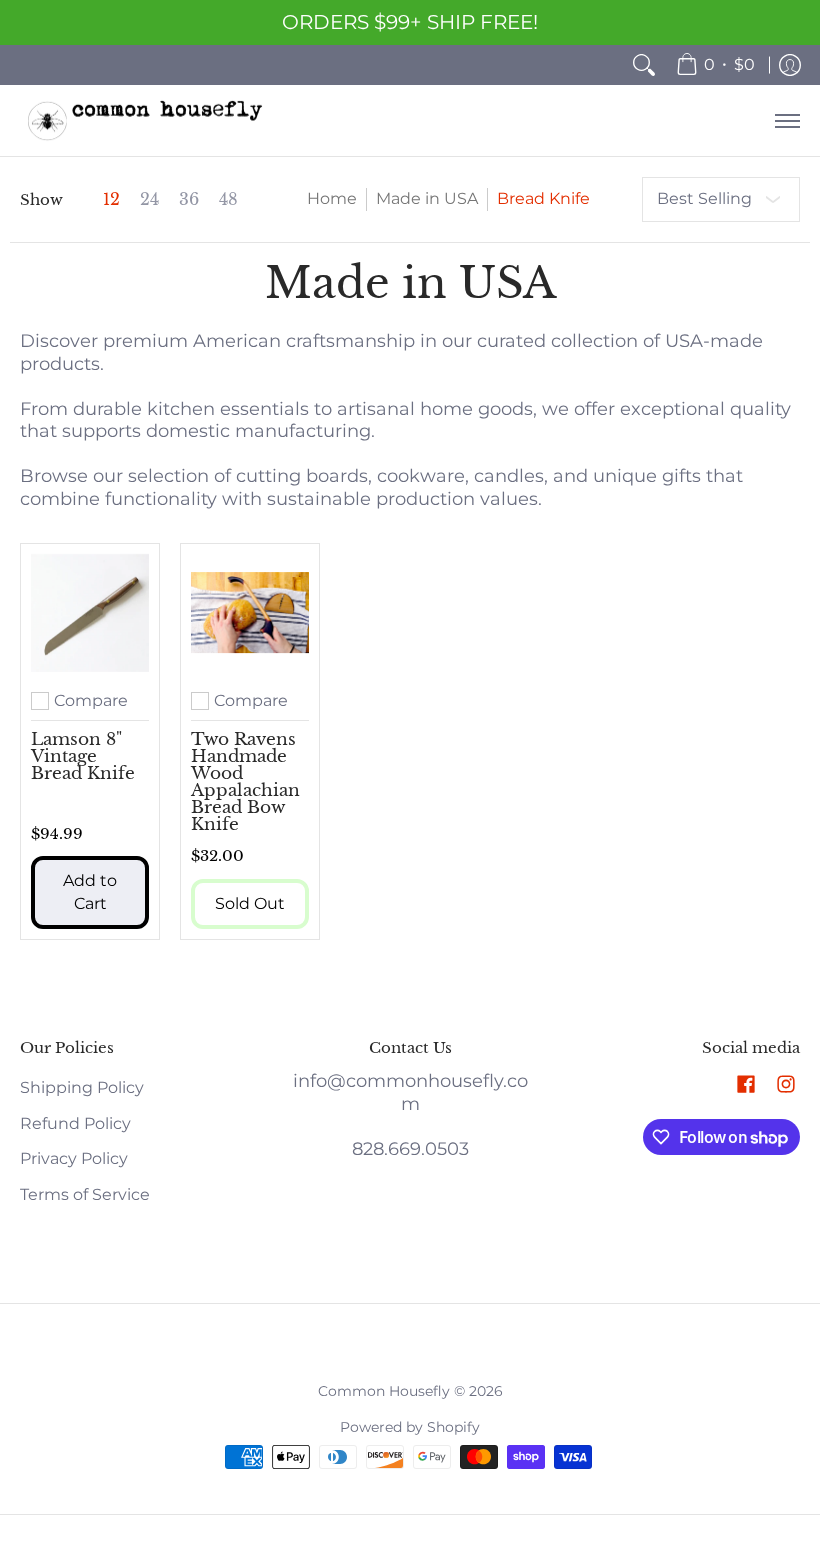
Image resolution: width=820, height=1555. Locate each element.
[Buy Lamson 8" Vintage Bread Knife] (90, 613)
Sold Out (250, 903)
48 (228, 200)
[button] (746, 1085)
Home (332, 198)
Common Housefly (384, 1391)
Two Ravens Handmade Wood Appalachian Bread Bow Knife (245, 782)
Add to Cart (90, 892)
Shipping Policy (82, 1087)
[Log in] (790, 65)
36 (189, 200)
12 (111, 200)
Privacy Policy (74, 1158)
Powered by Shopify (410, 1427)
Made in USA (427, 198)
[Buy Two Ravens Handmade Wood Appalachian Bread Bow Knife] (250, 613)
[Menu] (786, 120)
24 (149, 200)
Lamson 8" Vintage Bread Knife (83, 756)
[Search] (644, 65)
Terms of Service (85, 1194)
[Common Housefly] (145, 120)
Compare (91, 701)
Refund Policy (75, 1123)
